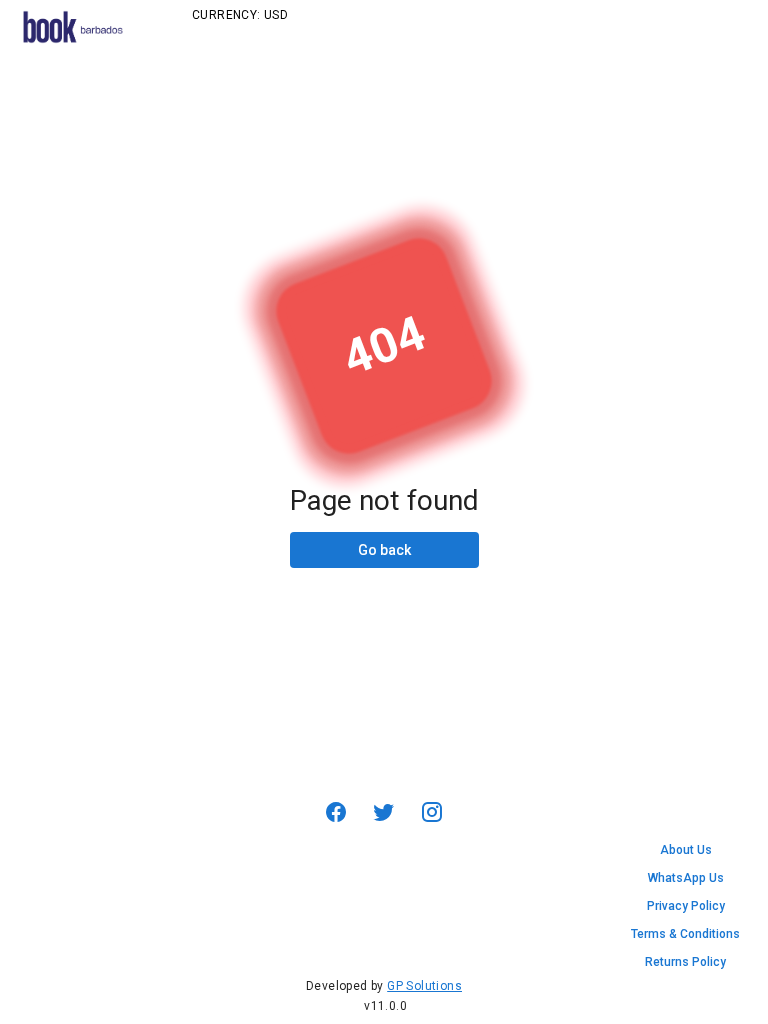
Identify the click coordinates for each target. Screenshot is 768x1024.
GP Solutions (424, 986)
